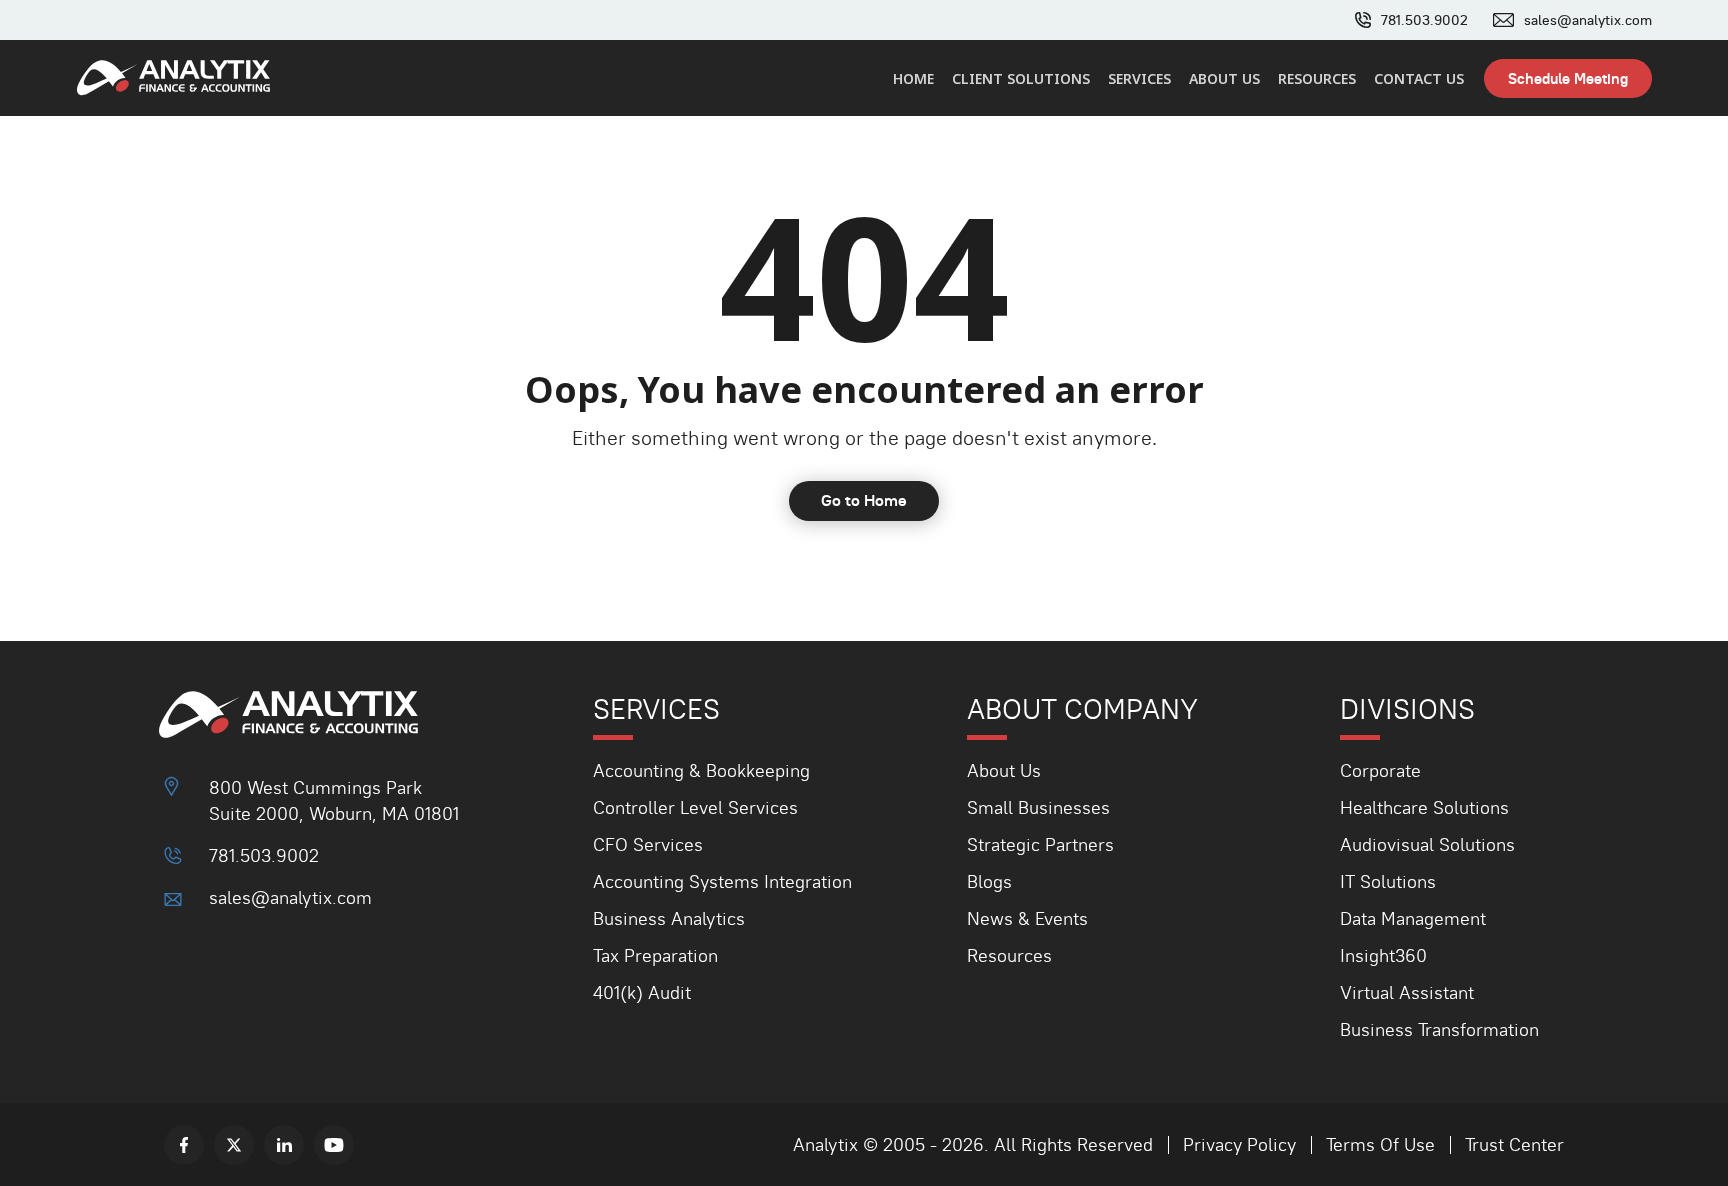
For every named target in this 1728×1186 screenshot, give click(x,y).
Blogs (989, 881)
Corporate (1380, 770)
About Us (1224, 78)
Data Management (1413, 918)
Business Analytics (669, 918)
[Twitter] (234, 1145)
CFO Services (648, 844)
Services (1139, 78)
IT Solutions (1388, 881)
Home (913, 78)
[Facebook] (184, 1145)
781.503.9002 (1424, 20)
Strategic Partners (1040, 844)
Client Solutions (1021, 78)
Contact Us (1419, 78)
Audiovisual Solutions (1427, 844)
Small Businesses (1038, 807)
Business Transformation (1439, 1029)
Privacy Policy (1239, 1144)
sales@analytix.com (1588, 20)
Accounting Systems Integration (722, 881)
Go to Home (864, 500)
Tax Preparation (655, 955)
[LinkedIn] (284, 1145)
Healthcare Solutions (1424, 807)
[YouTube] (334, 1145)
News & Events (1027, 918)
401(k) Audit (642, 992)
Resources (1317, 78)
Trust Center (1514, 1144)
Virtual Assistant (1407, 992)
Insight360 (1383, 955)
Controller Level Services (695, 807)
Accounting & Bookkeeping (701, 770)
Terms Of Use (1380, 1144)
